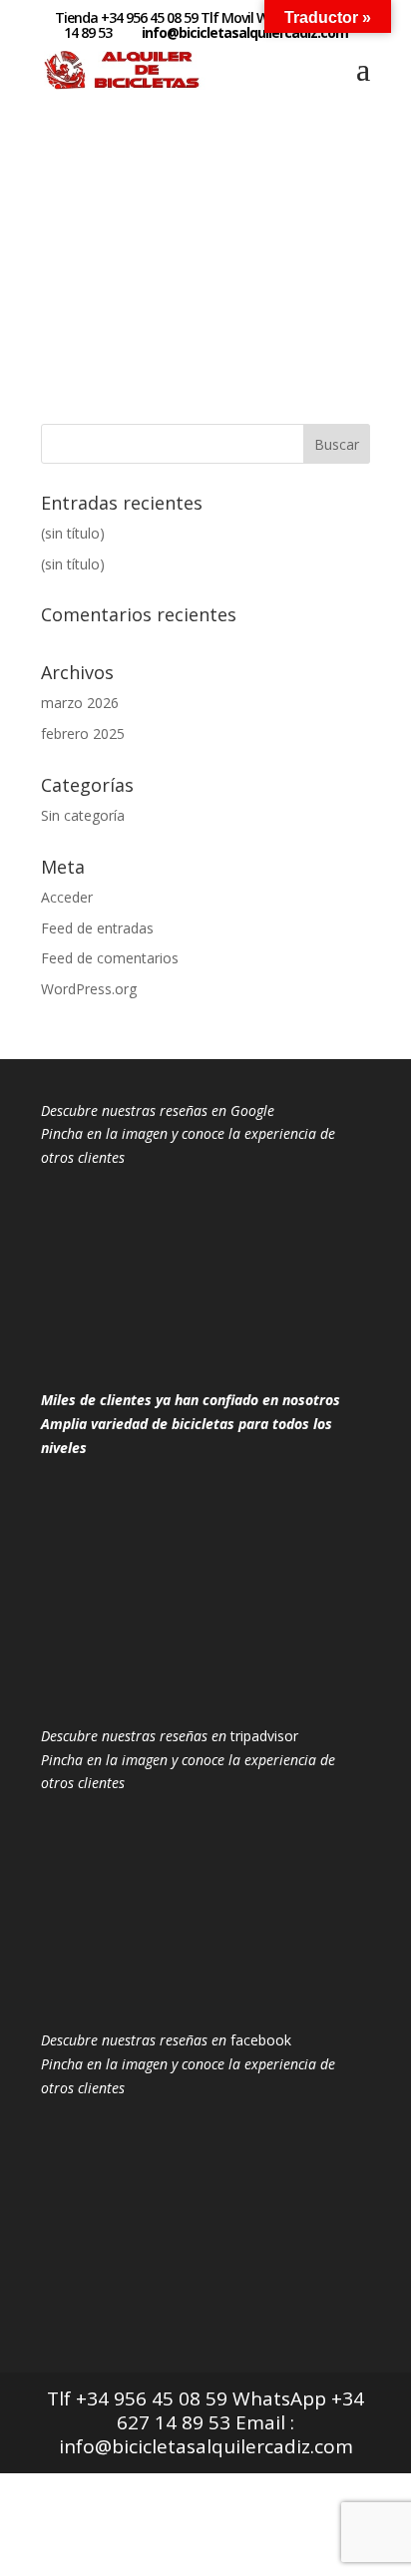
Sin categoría (83, 815)
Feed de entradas (97, 928)
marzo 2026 (80, 703)
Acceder (67, 897)
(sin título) (73, 533)
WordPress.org (89, 989)
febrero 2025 (83, 734)
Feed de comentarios (110, 958)
